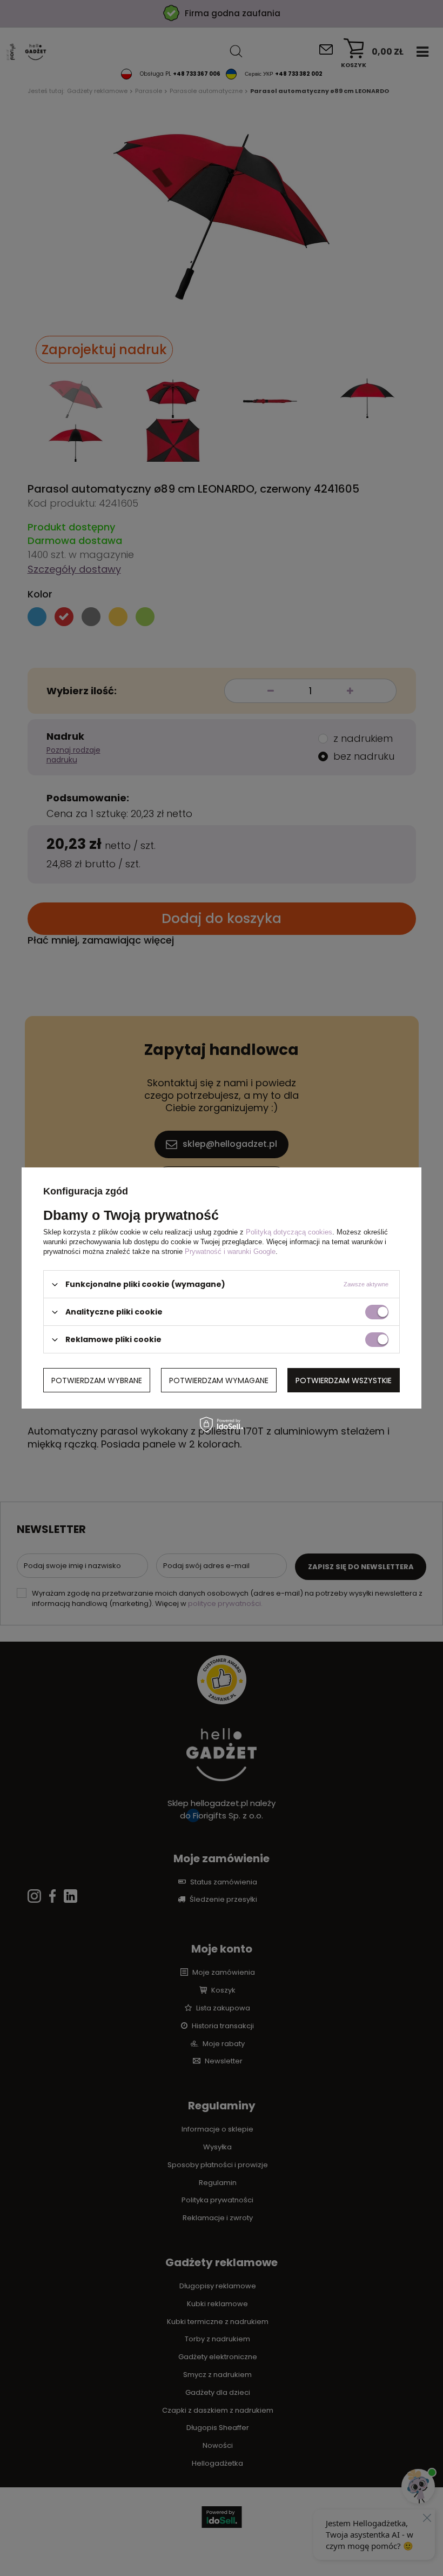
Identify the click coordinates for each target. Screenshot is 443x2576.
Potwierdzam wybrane (97, 1380)
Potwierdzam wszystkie (344, 1380)
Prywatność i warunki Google (230, 1252)
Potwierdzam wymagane (219, 1380)
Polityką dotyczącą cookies (289, 1232)
